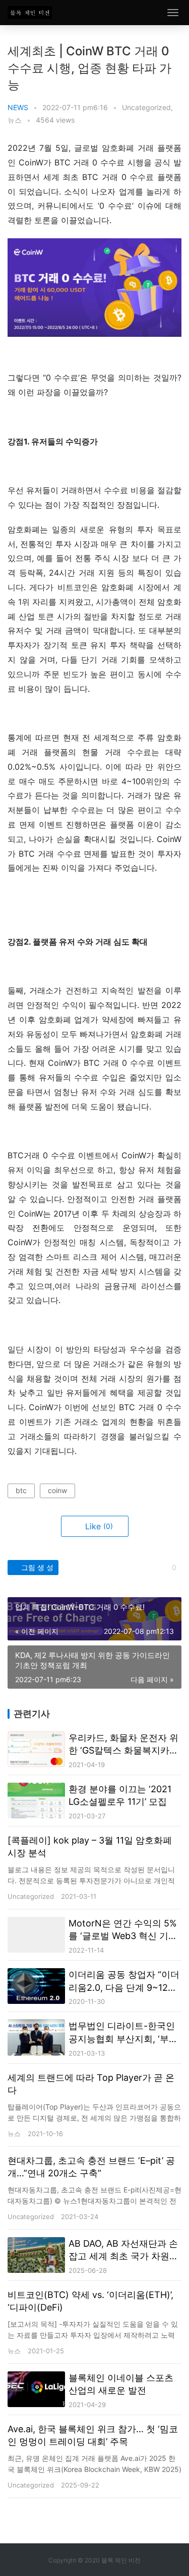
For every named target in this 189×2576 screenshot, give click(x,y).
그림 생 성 (36, 1567)
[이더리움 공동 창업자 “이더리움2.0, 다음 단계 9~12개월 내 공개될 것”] (36, 1986)
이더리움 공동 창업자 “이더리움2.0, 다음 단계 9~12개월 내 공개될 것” (124, 1981)
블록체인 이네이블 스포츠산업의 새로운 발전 (121, 2384)
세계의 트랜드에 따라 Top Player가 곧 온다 (91, 2084)
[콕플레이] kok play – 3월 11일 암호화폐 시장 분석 (90, 1847)
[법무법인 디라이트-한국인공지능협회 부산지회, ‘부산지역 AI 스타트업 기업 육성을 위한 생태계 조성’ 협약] (36, 2037)
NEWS (18, 107)
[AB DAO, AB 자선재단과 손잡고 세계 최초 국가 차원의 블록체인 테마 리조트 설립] (36, 2255)
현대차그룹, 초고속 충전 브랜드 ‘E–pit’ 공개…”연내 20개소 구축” (91, 2167)
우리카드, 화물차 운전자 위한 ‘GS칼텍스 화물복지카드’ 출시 (124, 1744)
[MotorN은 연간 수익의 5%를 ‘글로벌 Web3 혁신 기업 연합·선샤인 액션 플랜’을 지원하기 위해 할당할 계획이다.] (36, 1935)
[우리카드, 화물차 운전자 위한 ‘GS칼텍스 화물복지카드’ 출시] (36, 1749)
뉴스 (15, 120)
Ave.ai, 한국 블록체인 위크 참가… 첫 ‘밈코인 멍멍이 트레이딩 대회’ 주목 (93, 2435)
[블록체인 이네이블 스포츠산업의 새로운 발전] (36, 2389)
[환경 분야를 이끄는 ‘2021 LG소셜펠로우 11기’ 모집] (36, 1801)
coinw (57, 1490)
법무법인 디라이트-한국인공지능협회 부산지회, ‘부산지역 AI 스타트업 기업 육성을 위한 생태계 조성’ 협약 (123, 2033)
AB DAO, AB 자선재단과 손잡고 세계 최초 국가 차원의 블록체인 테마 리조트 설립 (123, 2250)
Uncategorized (146, 107)
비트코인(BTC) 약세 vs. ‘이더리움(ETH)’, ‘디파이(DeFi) (90, 2301)
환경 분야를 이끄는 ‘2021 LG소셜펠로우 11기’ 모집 (120, 1795)
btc (21, 1490)
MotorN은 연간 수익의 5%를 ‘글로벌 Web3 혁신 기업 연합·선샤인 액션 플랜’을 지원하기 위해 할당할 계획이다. (124, 1930)
